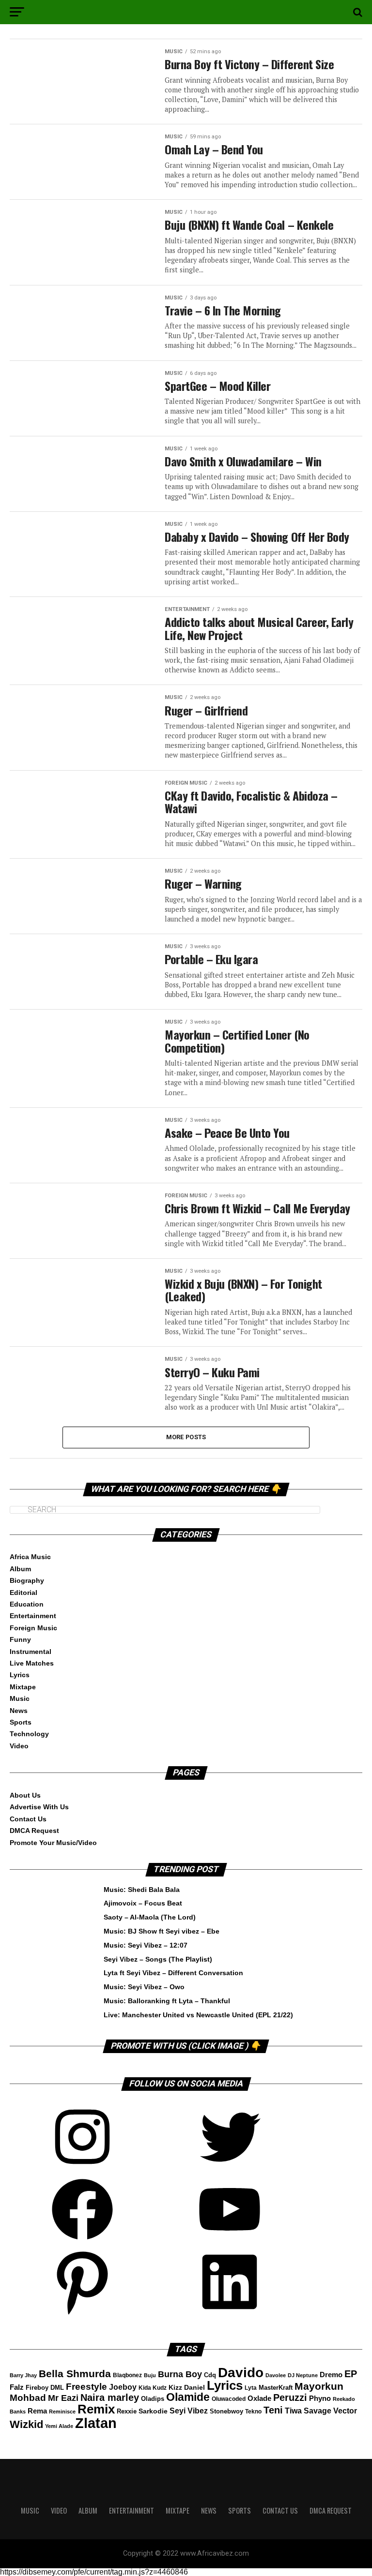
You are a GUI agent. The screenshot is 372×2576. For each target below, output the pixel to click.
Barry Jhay (23, 2375)
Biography (27, 1580)
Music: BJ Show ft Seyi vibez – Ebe (162, 1931)
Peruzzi (290, 2397)
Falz (17, 2387)
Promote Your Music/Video (53, 1843)
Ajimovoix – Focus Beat (143, 1903)
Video (19, 1746)
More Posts (186, 1437)
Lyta (251, 2388)
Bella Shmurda (75, 2374)
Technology (29, 1734)
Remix (96, 2409)
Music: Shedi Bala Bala (142, 1890)
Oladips (153, 2399)
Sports (21, 1722)
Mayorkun (319, 2386)
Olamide (188, 2397)
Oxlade (259, 2398)
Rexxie (127, 2411)
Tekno (253, 2412)
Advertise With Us (39, 1807)
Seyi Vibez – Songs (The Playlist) (158, 1959)
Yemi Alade (59, 2426)
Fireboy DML (45, 2388)
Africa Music (30, 1557)
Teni (273, 2410)
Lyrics (20, 1675)
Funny (20, 1639)
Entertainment (33, 1616)
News (19, 1711)
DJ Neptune (303, 2375)
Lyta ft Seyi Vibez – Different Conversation (173, 1973)
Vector (345, 2411)
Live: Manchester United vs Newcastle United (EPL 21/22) (198, 2015)
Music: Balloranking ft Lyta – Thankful (167, 2001)
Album (20, 1569)
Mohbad (28, 2398)
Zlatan (96, 2423)
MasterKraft (276, 2388)
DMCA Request (34, 1831)
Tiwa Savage (308, 2411)
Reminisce (62, 2412)
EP (351, 2374)
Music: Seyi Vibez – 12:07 (146, 1945)
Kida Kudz (153, 2388)
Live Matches (32, 1663)
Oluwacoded (229, 2399)
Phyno (320, 2398)
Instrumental (31, 1652)
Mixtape (23, 1687)
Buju (150, 2375)
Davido (241, 2373)
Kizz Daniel (187, 2388)
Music (20, 1698)
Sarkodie (153, 2411)
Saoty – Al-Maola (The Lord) (150, 1917)
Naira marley (110, 2397)
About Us (25, 1795)
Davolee (276, 2375)
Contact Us (28, 1819)
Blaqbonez (127, 2375)
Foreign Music (33, 1628)
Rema (37, 2411)
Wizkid (26, 2424)
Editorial (23, 1593)
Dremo (331, 2375)
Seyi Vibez (189, 2411)
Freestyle (86, 2387)
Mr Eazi (63, 2398)
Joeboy (123, 2387)
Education (27, 1604)
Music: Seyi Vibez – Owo (144, 1987)
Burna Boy (180, 2374)
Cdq (210, 2375)
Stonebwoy (226, 2412)
